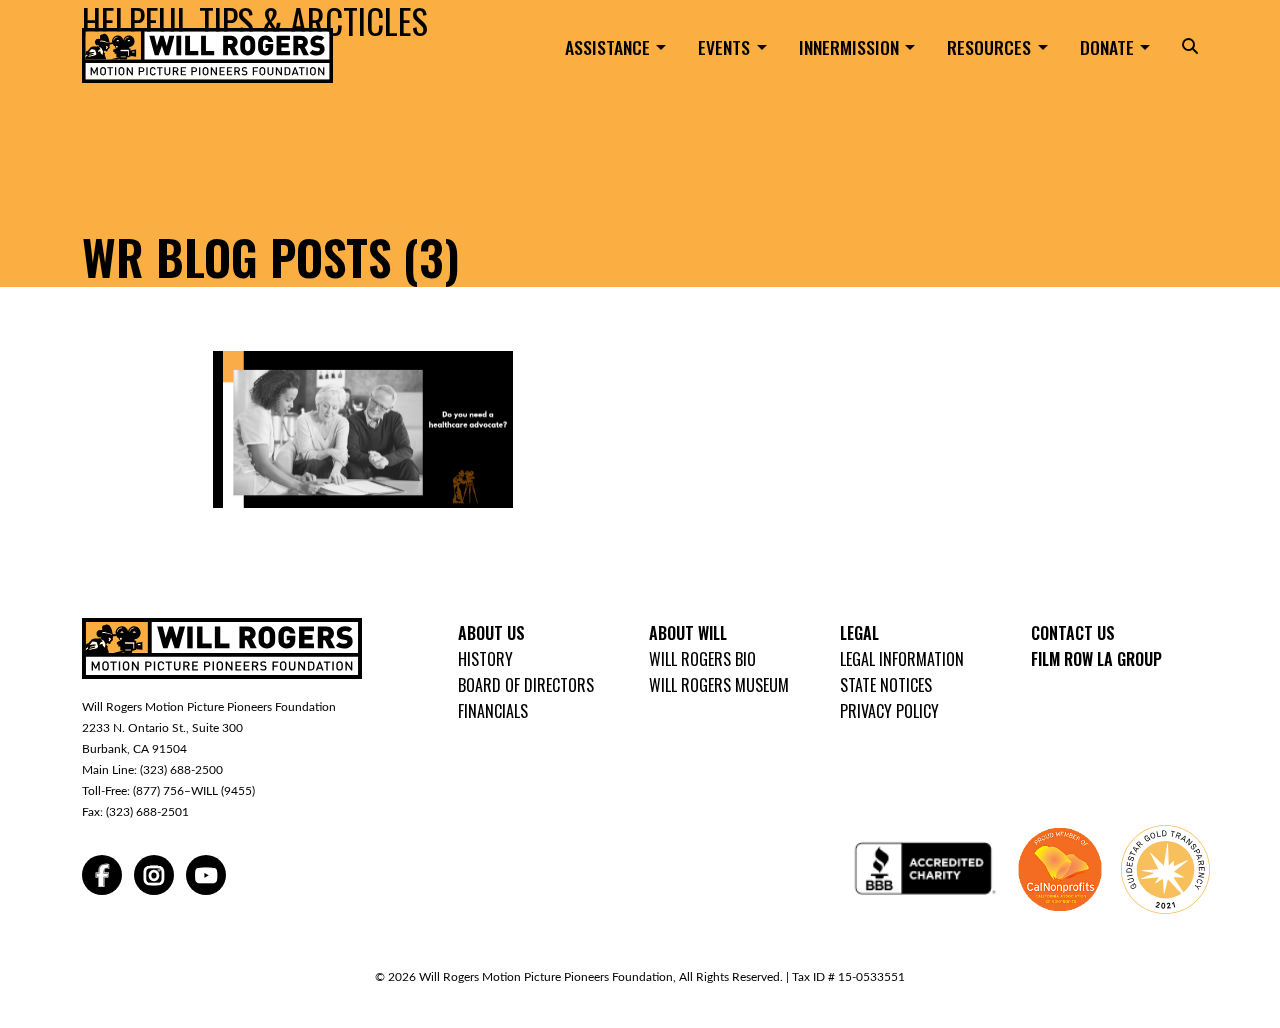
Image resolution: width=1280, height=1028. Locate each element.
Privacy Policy (889, 711)
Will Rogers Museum (719, 685)
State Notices (886, 685)
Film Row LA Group (1096, 659)
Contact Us (1073, 633)
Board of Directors (526, 685)
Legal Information (902, 659)
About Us (491, 633)
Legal (859, 633)
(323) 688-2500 (181, 770)
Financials (493, 711)
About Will (688, 633)
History (485, 659)
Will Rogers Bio (702, 659)
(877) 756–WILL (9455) (194, 791)
